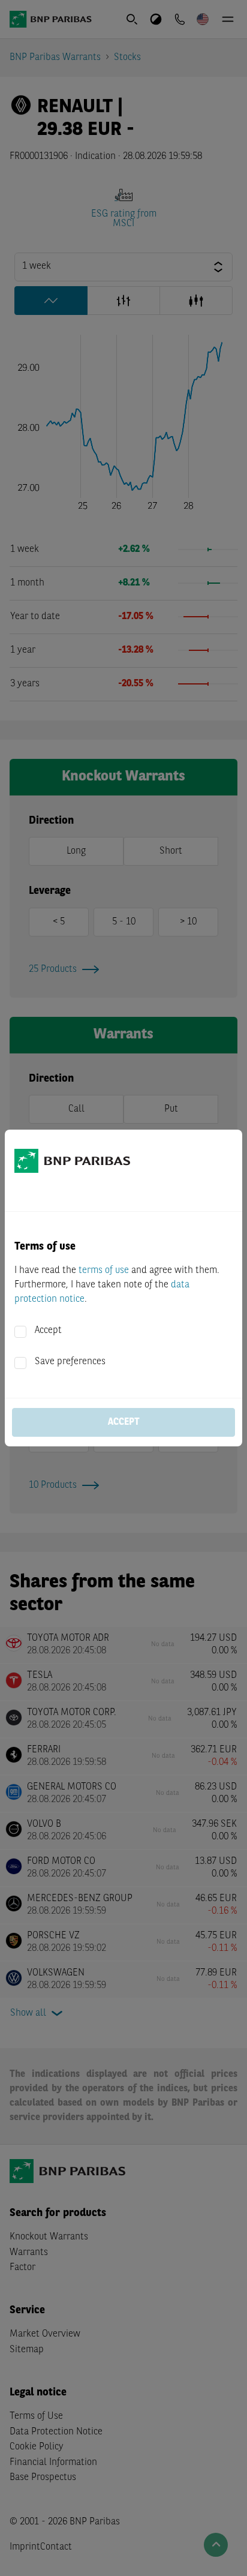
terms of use (104, 1271)
